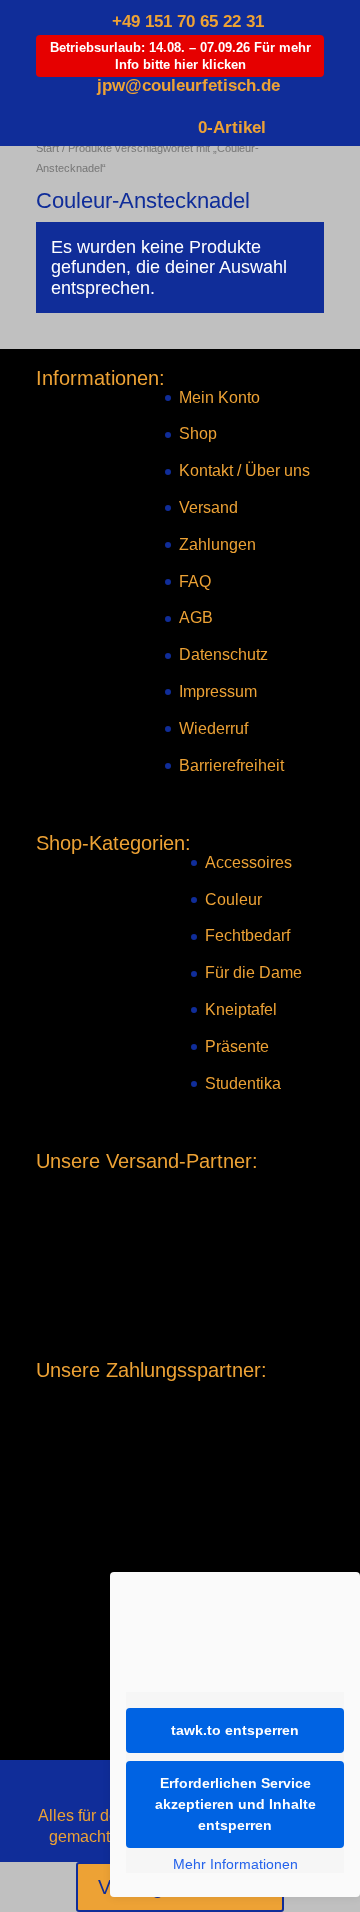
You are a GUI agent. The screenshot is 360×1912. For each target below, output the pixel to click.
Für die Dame (253, 972)
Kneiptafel (241, 1009)
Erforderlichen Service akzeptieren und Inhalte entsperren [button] (235, 1804)
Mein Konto (219, 397)
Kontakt (206, 470)
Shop (198, 433)
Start (47, 148)
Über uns (277, 470)
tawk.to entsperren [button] (235, 1730)
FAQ (195, 581)
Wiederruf (213, 728)
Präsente (237, 1046)
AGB (196, 617)
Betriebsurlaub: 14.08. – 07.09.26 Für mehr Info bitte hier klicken (180, 56)
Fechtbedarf (247, 935)
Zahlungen (217, 544)
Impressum (218, 691)
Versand (208, 507)
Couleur (233, 899)
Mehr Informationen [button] (235, 1864)
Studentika (243, 1083)
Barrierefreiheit (231, 765)
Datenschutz (223, 654)
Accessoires (248, 862)
